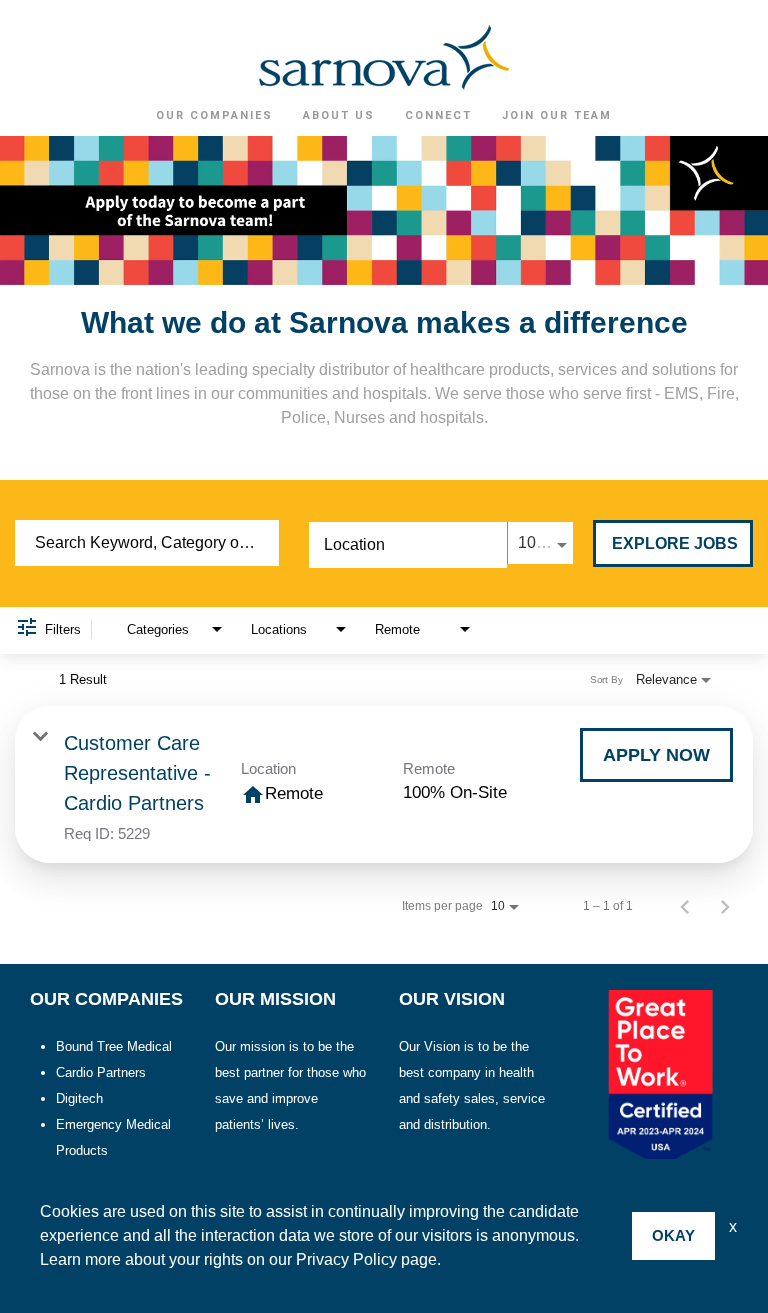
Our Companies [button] (214, 115)
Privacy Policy (346, 1259)
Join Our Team (557, 115)
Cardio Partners (101, 1072)
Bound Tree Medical (114, 1046)
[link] (384, 784)
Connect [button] (438, 115)
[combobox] (147, 542)
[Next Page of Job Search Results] (725, 906)
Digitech (79, 1098)
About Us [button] (339, 115)
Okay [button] (673, 1235)
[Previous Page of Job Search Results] (685, 906)
